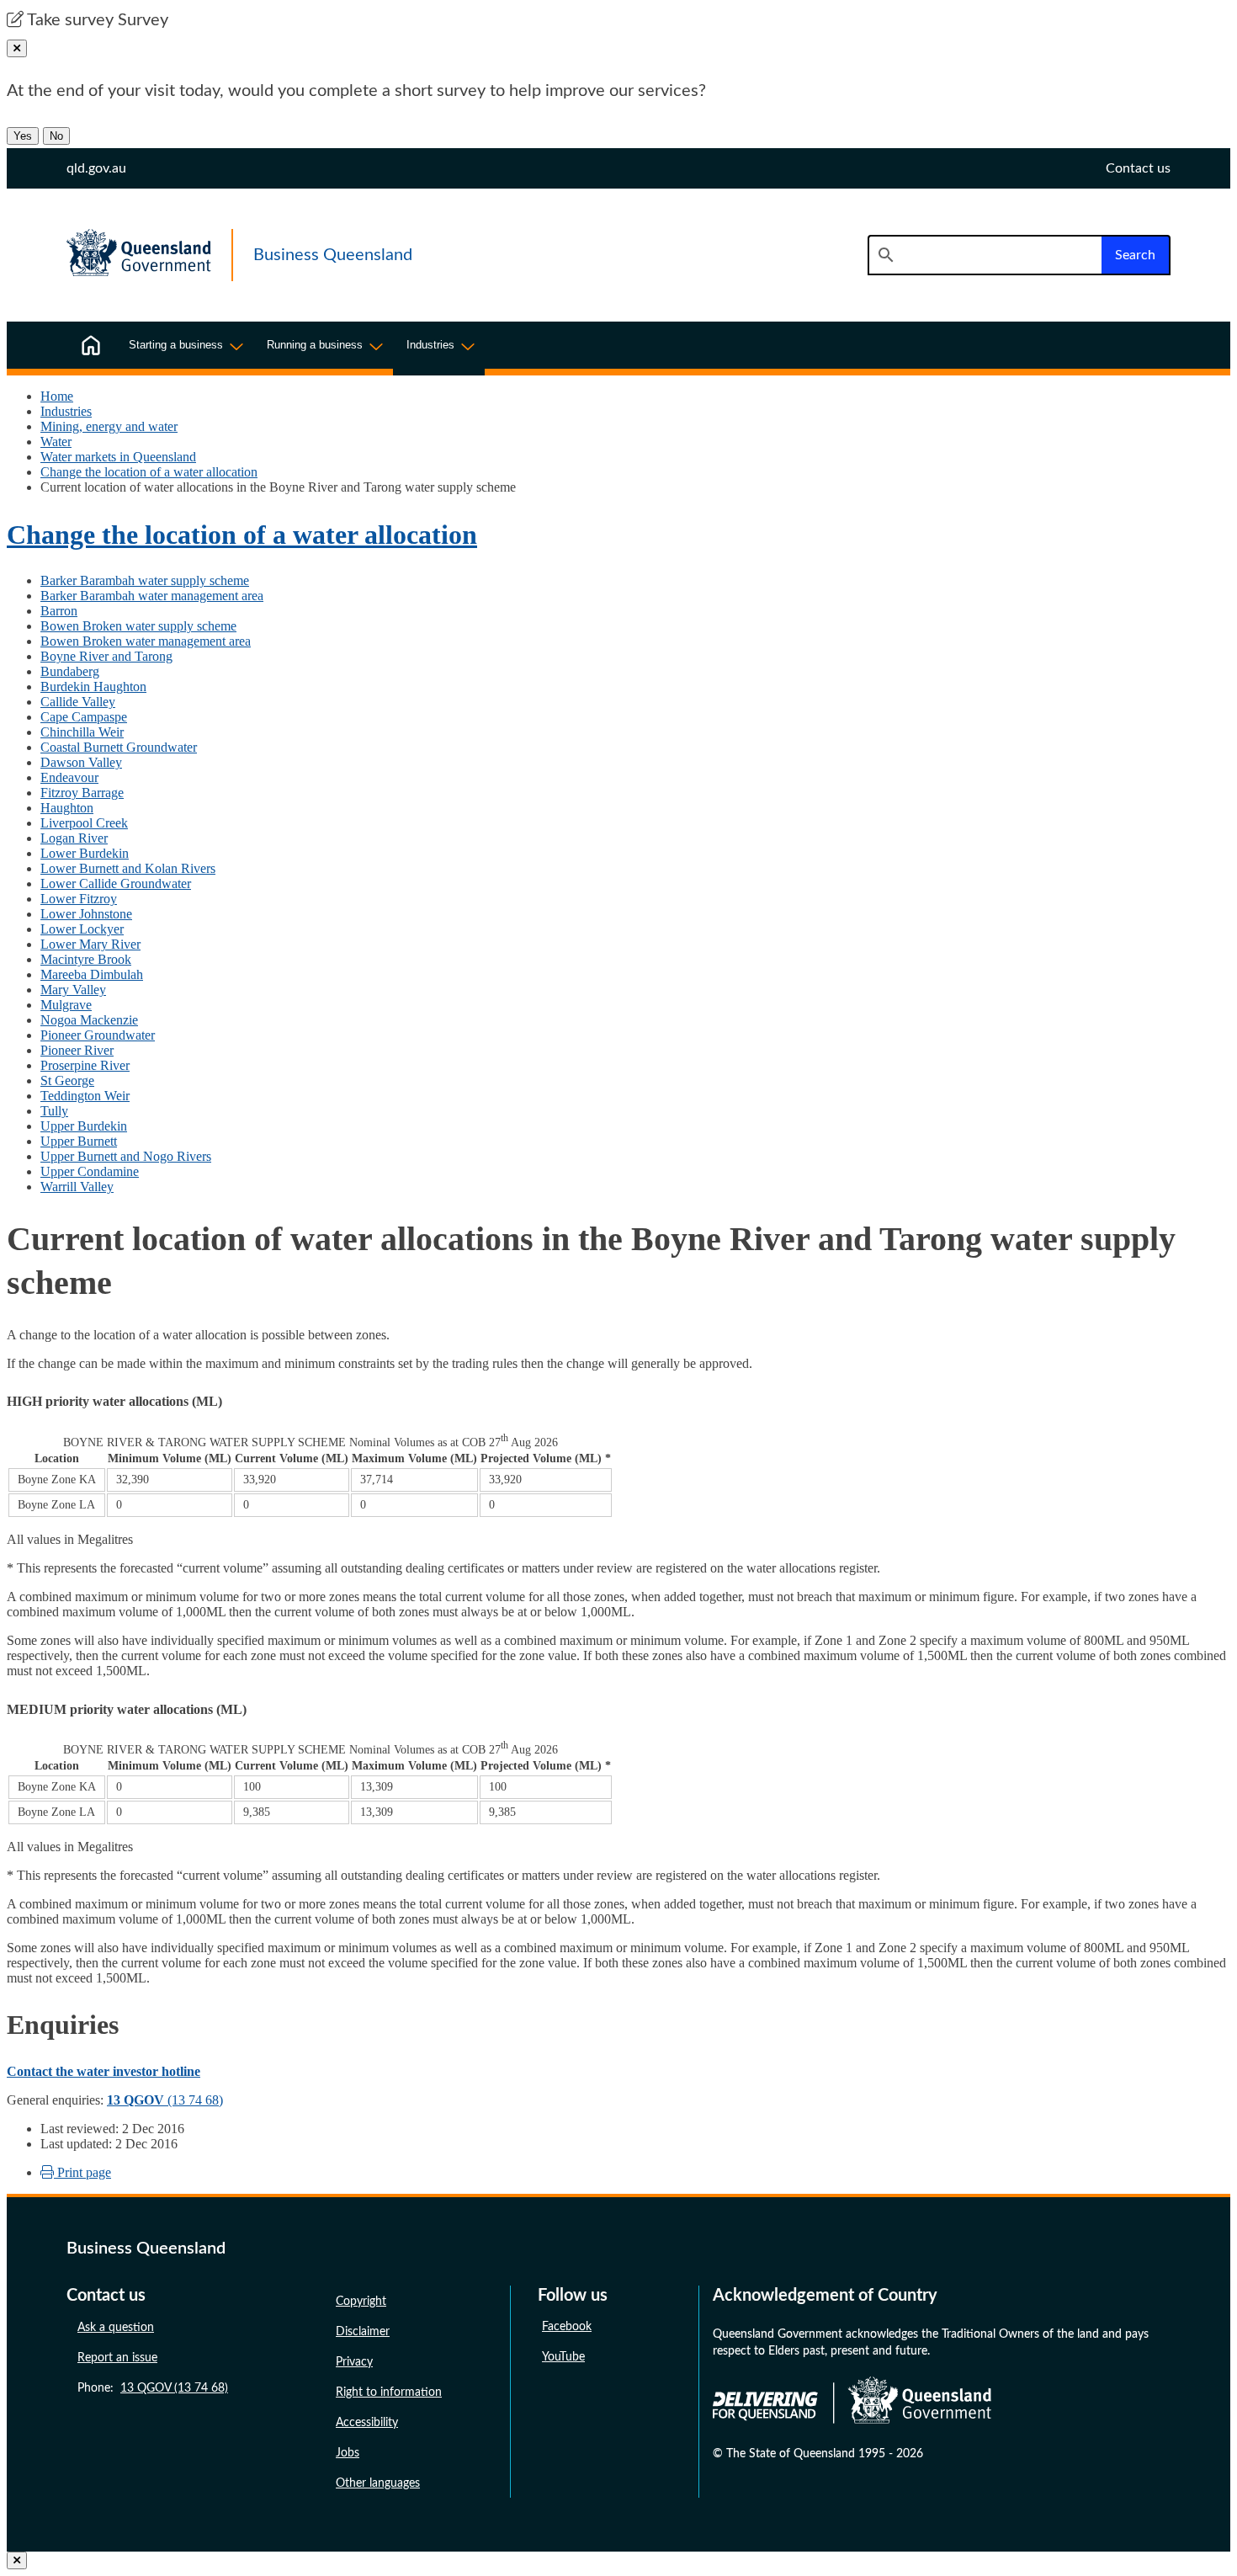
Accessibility (367, 2423)
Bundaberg (70, 671)
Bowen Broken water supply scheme (138, 626)
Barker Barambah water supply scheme (145, 580)
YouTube (563, 2357)
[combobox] (985, 255)
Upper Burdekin (84, 1126)
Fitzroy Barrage (82, 793)
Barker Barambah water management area (152, 596)
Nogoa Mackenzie (89, 1020)
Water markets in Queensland (118, 457)
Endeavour (69, 777)
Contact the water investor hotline (104, 2071)
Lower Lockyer (82, 929)
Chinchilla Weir (82, 732)
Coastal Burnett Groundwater (119, 747)
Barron (59, 611)
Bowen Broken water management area (146, 641)
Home (57, 396)
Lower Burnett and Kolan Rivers (128, 868)
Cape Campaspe (84, 717)
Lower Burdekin (85, 853)
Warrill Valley (77, 1187)
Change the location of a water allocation (149, 472)
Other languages (378, 2483)
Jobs (348, 2453)
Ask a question (116, 2328)
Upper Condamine (90, 1171)
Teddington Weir (85, 1096)
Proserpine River (85, 1065)
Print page (82, 2172)
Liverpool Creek (84, 823)
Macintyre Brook (86, 959)
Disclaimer (363, 2332)
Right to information (389, 2392)
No (56, 136)
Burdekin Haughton (93, 687)
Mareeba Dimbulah (92, 974)
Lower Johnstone (86, 914)
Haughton (67, 808)
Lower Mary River (90, 944)
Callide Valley (78, 702)
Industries (66, 411)
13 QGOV (135, 2100)
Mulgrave (66, 1005)
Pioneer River (77, 1050)
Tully (54, 1111)
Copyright (361, 2302)
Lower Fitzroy (79, 899)
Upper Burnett (79, 1141)
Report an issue (117, 2358)
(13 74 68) (194, 2100)
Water (56, 442)
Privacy (354, 2362)
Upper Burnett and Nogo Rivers (126, 1156)
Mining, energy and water (109, 426)
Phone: (153, 2388)
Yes (23, 136)
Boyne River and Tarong (106, 656)
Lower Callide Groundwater (116, 884)
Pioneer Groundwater (98, 1035)
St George (67, 1080)
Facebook (567, 2327)
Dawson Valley (81, 762)
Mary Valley (73, 990)
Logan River (74, 838)
